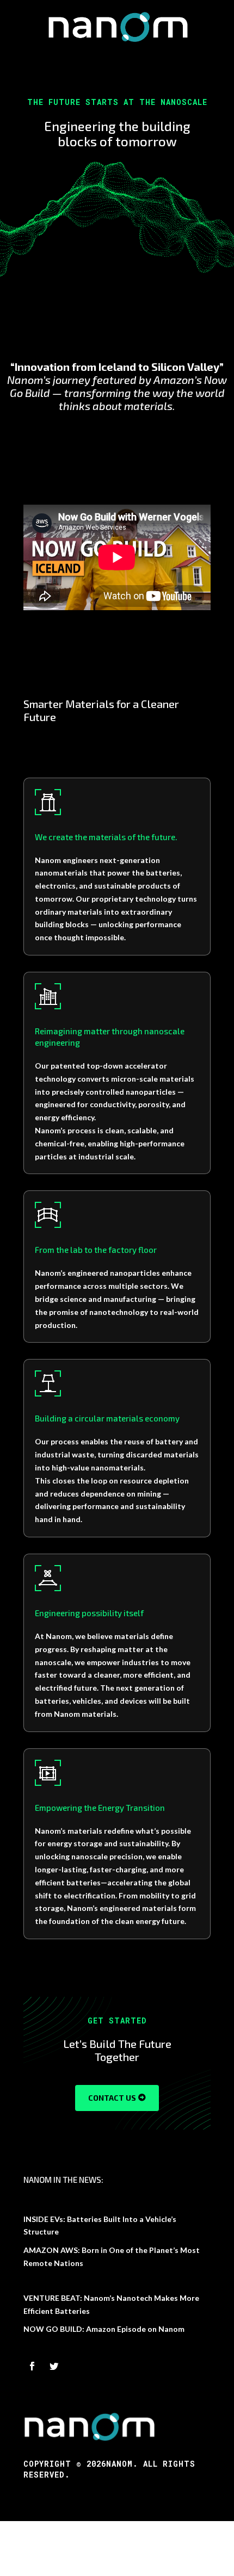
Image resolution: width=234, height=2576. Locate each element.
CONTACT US (112, 2098)
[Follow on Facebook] (32, 2366)
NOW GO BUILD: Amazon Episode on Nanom (104, 2329)
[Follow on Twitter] (54, 2366)
